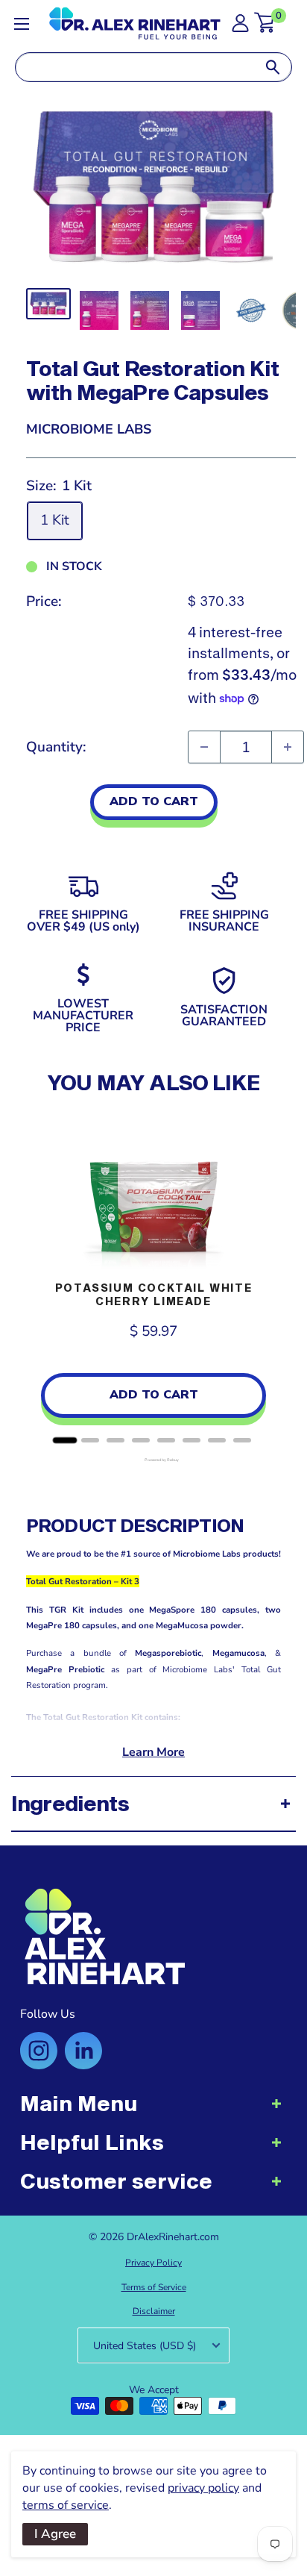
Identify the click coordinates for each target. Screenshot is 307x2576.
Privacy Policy (153, 2263)
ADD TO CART (154, 801)
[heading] (153, 2111)
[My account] (240, 27)
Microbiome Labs (89, 429)
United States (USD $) (145, 2346)
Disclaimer (154, 2311)
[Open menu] (22, 24)
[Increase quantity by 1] (288, 747)
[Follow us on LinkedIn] (83, 2051)
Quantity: (56, 747)
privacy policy (203, 2488)
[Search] (273, 67)
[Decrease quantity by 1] (204, 747)
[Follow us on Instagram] (39, 2051)
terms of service (66, 2505)
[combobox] (135, 67)
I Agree (55, 2534)
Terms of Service (154, 2287)
